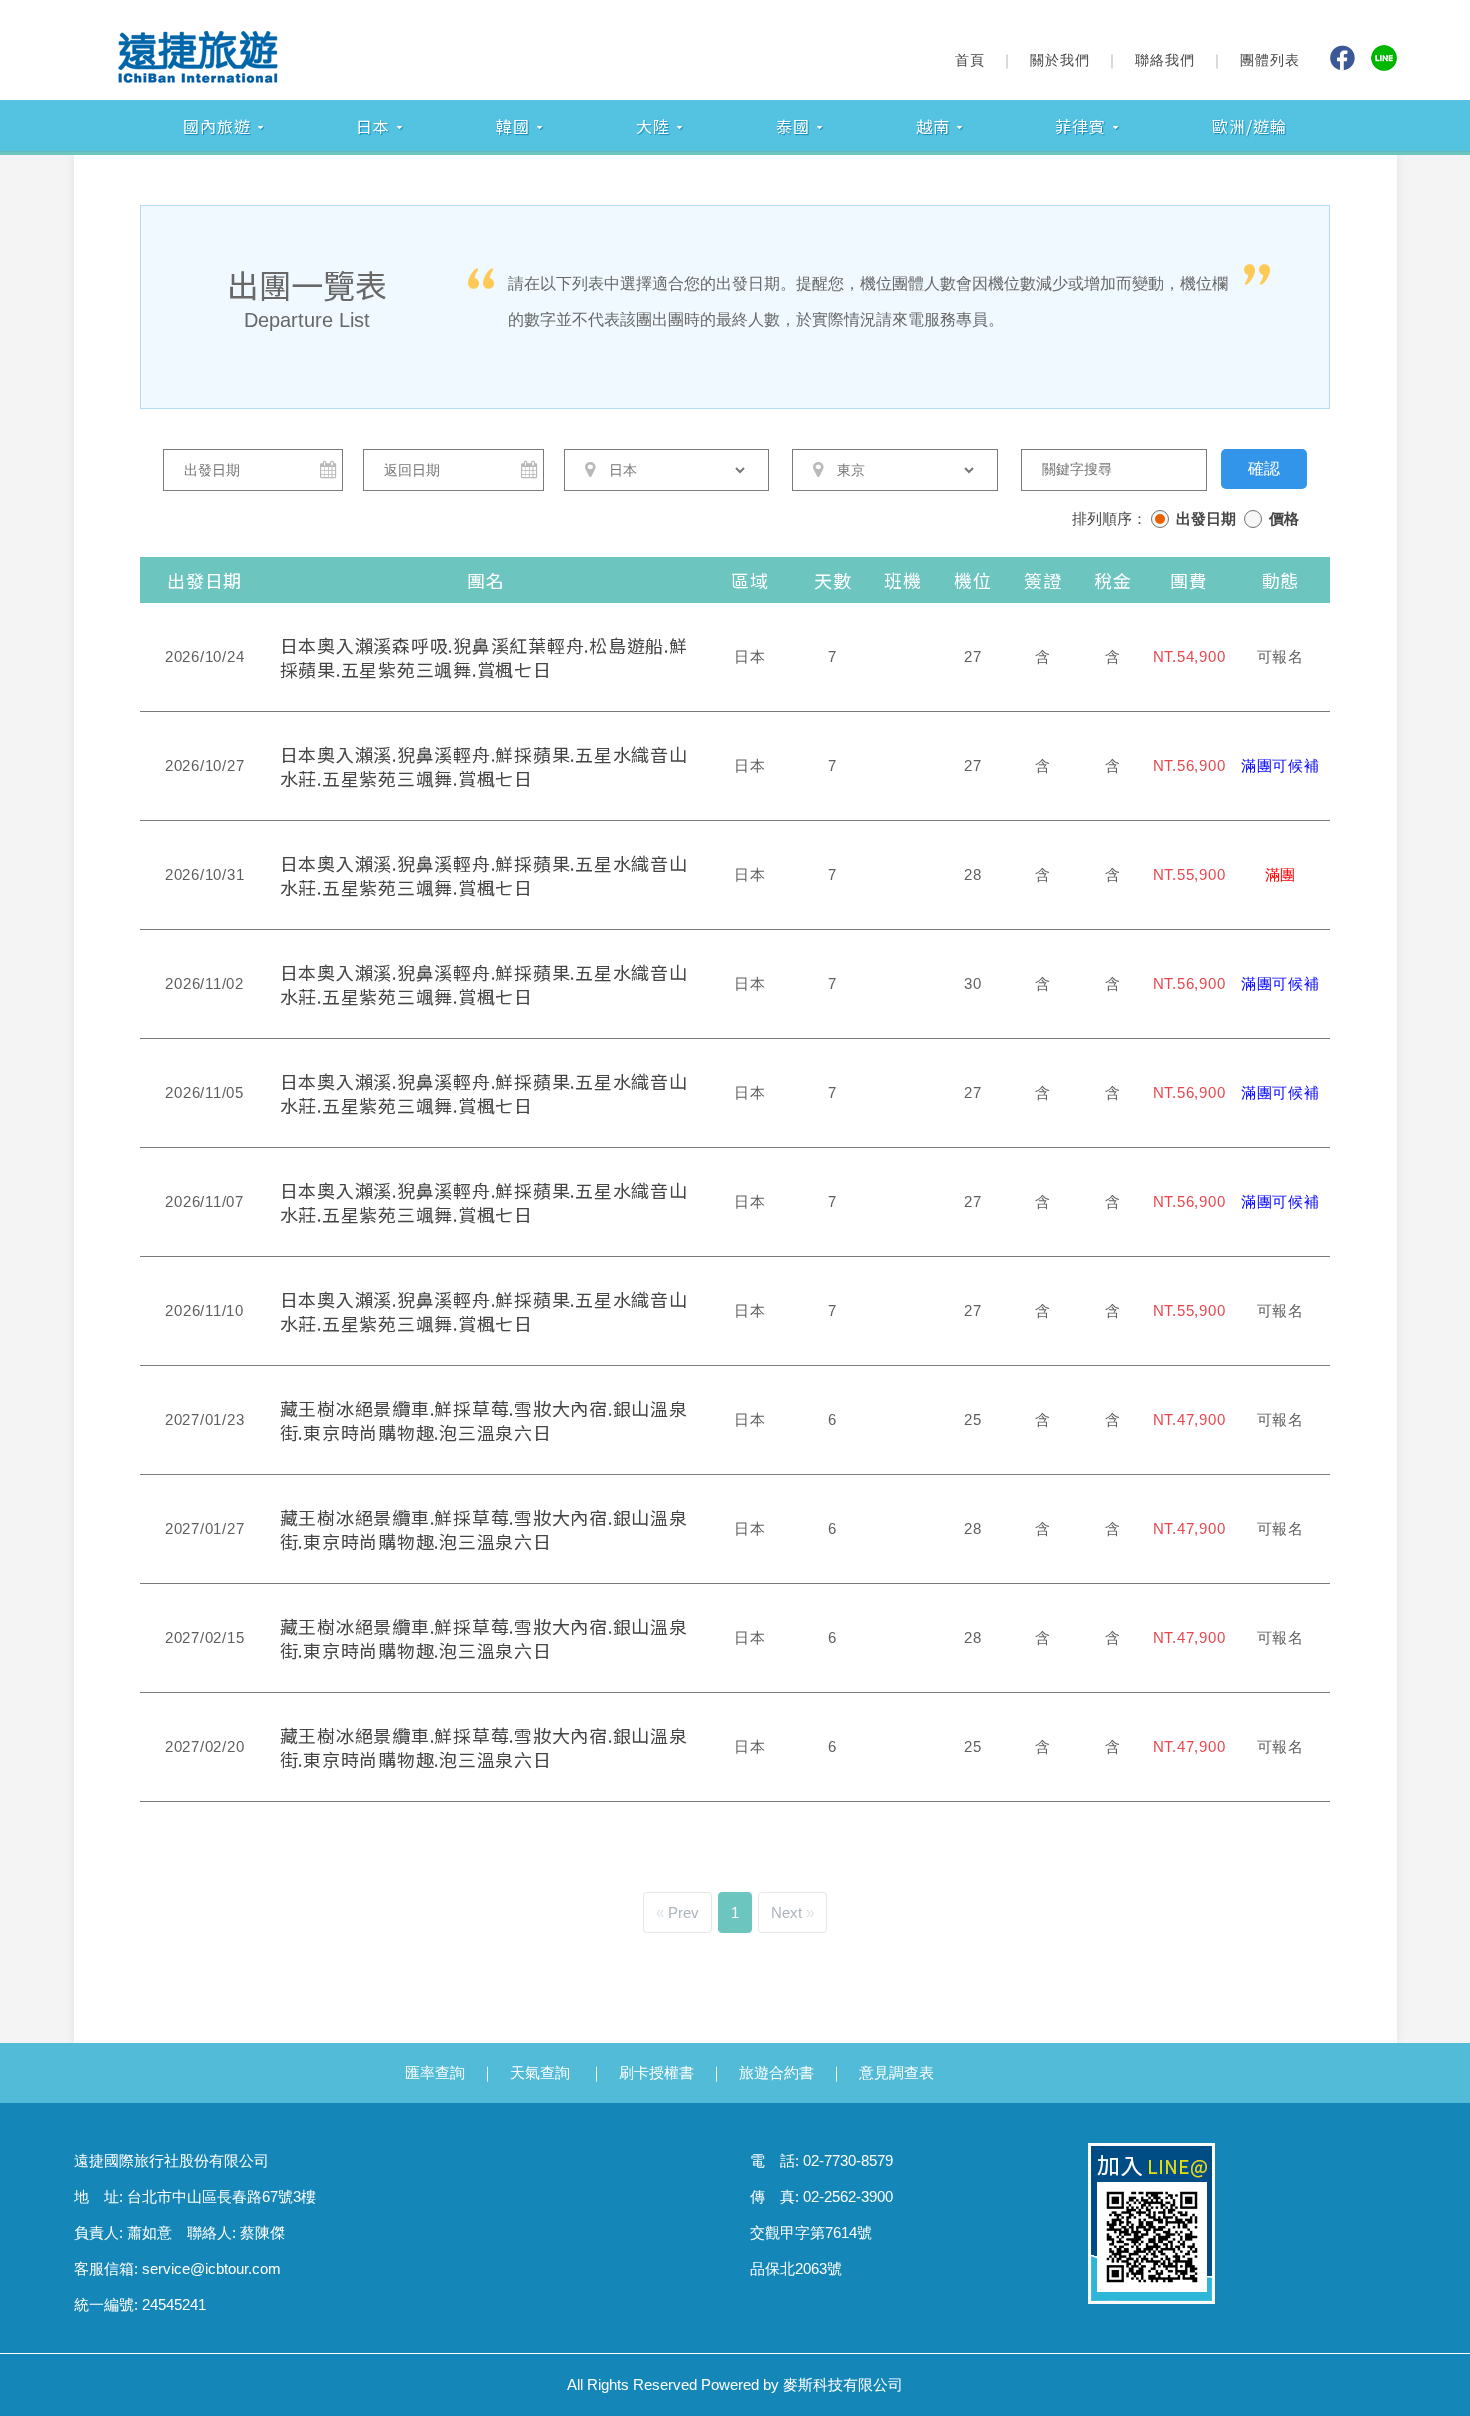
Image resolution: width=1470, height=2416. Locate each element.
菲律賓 (1080, 126)
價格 (1284, 518)
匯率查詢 (435, 2072)
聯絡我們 (1165, 60)
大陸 (653, 126)
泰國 (793, 126)
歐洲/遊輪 (1249, 126)
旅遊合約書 (776, 2072)
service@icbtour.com (211, 2268)
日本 (373, 126)
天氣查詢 (540, 2072)
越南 (933, 126)
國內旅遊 (217, 126)
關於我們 (1060, 60)
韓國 (513, 126)
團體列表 (1270, 60)
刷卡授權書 (656, 2072)
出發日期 (1206, 518)
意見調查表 (896, 2072)
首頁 (970, 60)
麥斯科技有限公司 (843, 2384)
